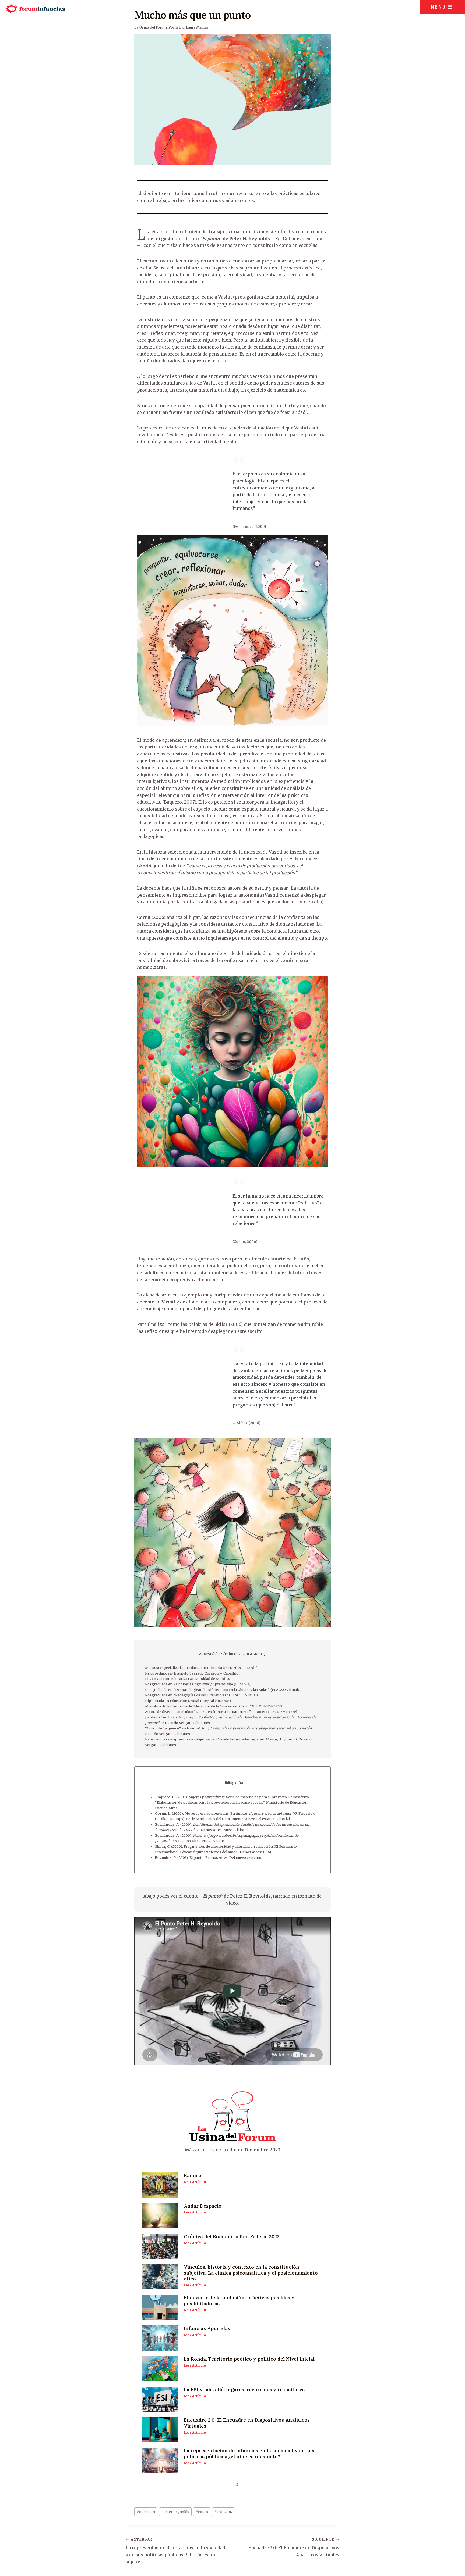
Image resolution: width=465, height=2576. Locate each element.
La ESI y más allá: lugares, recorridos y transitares (244, 2390)
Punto (202, 2512)
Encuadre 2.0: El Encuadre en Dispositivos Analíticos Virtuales (247, 2423)
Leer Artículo (195, 2182)
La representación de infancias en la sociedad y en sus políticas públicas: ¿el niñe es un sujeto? (249, 2454)
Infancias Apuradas (207, 2328)
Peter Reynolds (175, 2512)
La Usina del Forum (151, 27)
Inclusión (146, 2512)
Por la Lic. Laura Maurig (189, 27)
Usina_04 (223, 2512)
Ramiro (193, 2175)
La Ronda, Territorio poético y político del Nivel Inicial (249, 2359)
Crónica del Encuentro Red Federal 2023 (232, 2236)
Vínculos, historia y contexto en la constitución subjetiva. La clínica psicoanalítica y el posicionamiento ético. (251, 2273)
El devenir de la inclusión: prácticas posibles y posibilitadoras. (239, 2300)
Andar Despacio (203, 2206)
